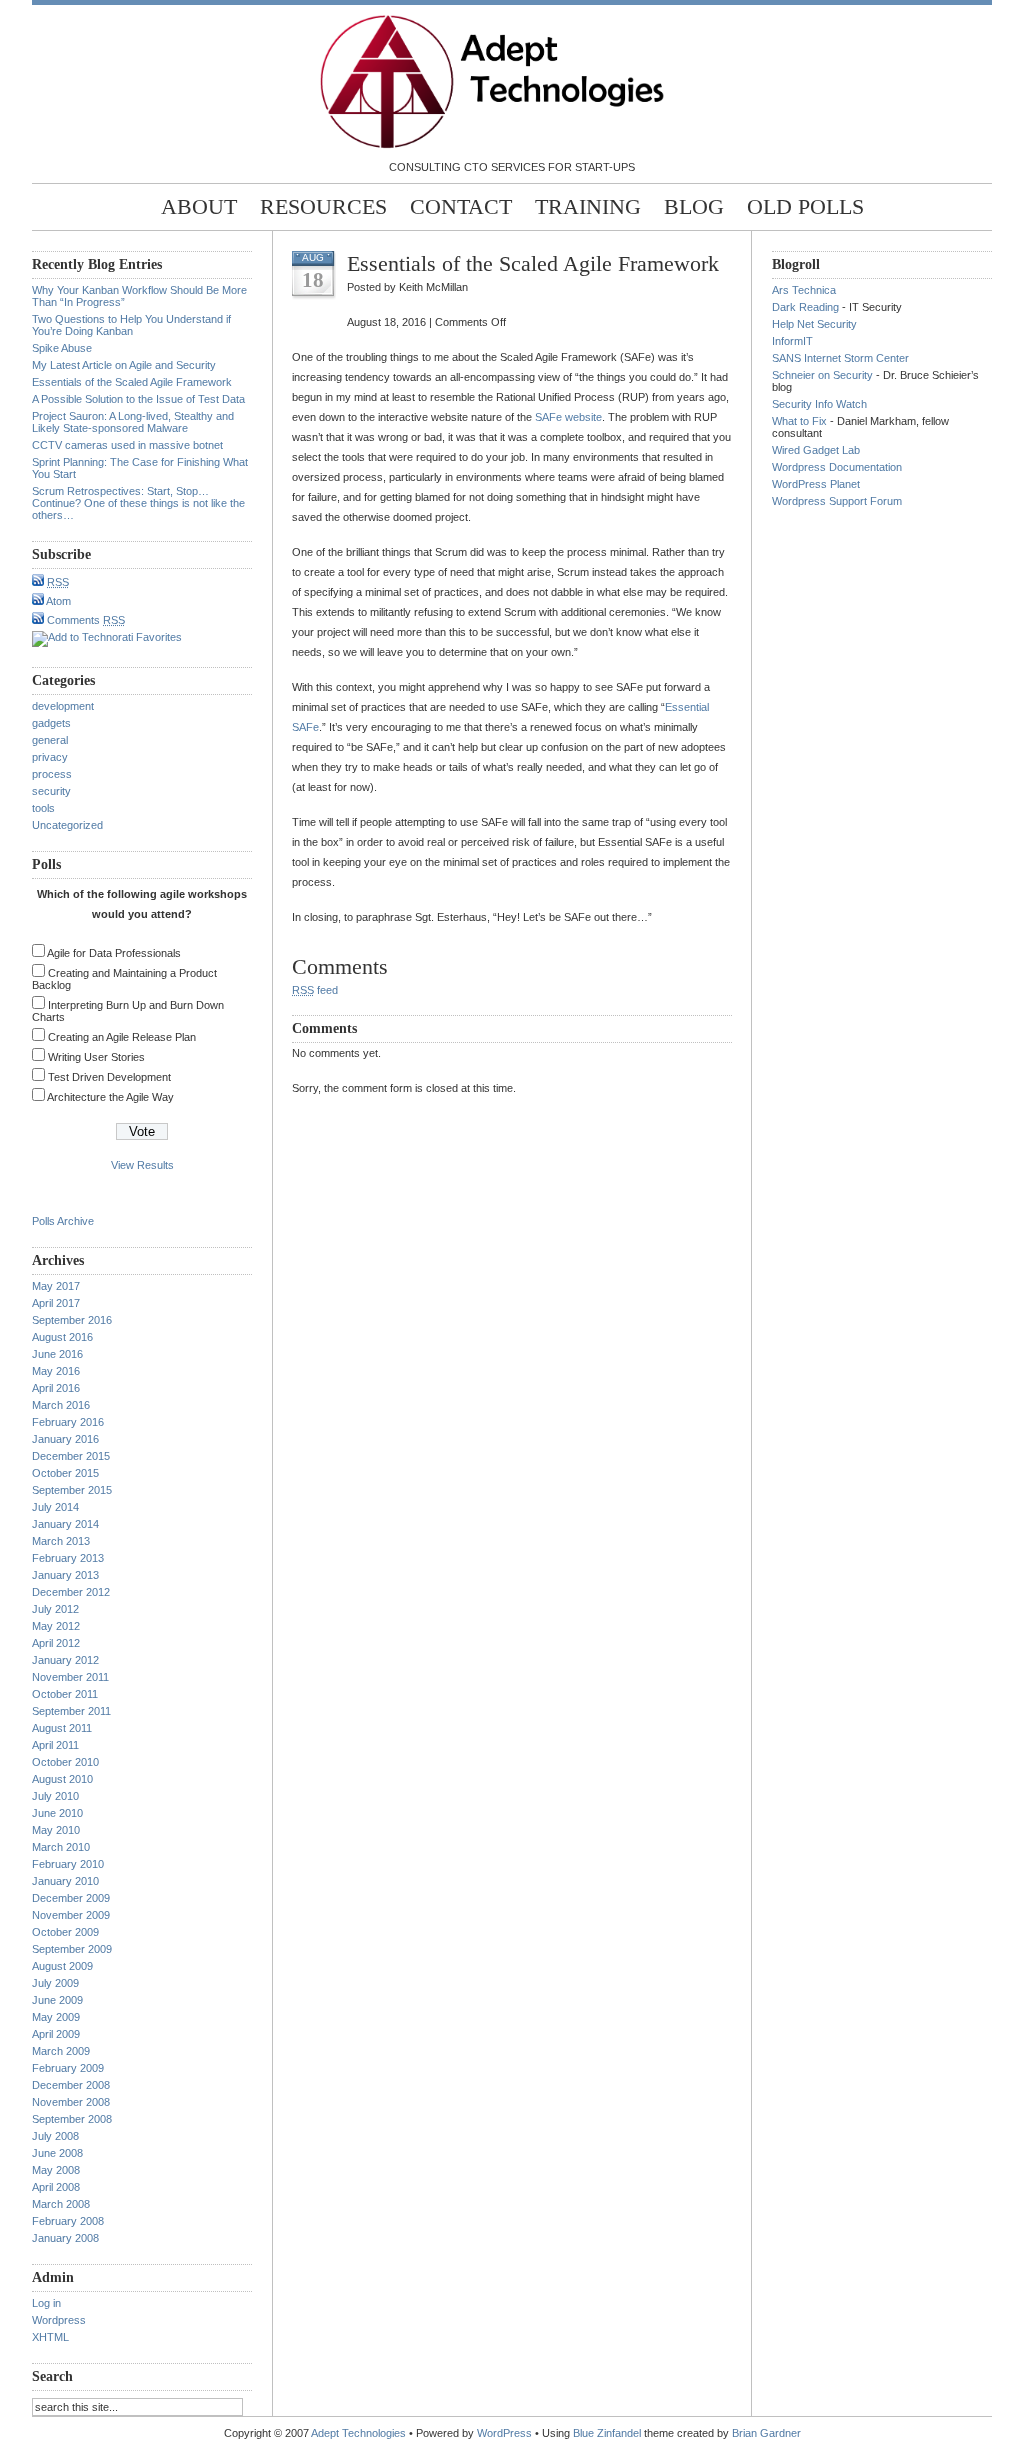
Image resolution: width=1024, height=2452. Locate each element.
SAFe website (568, 417)
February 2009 (68, 2068)
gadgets (51, 723)
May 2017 (56, 1286)
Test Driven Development (109, 1077)
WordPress (504, 2433)
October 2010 (65, 1762)
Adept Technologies (358, 2433)
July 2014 (55, 1507)
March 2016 (61, 1405)
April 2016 (56, 1388)
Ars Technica (804, 290)
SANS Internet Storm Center (840, 358)
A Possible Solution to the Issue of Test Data (138, 399)
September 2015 (72, 1490)
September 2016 (72, 1320)
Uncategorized (67, 825)
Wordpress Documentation (837, 467)
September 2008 (72, 2119)
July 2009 (55, 1983)
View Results (142, 1165)
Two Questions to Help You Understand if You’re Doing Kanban (131, 325)
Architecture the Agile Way (110, 1097)
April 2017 (56, 1303)
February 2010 (68, 1864)
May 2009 (56, 2017)
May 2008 (56, 2170)
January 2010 (65, 1881)
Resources (323, 206)
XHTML (50, 2337)
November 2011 (70, 1677)
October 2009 (65, 1932)
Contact (461, 206)
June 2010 (57, 1813)
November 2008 (71, 2102)
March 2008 (61, 2204)
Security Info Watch (819, 404)
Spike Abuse (62, 348)
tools (43, 808)
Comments (84, 620)
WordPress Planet (816, 484)
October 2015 (65, 1473)
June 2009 (57, 2000)
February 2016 (68, 1422)
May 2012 (56, 1626)
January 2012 (65, 1660)
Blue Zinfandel (607, 2433)
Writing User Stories (96, 1057)
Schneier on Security (822, 375)
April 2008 (56, 2187)
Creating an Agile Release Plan (122, 1037)
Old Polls (805, 206)
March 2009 (61, 2051)
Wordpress (59, 2320)
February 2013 (68, 1558)
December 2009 (71, 1898)
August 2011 (62, 1728)
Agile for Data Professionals (114, 953)
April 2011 (55, 1745)
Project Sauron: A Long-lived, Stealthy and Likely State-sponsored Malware (133, 422)
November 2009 (71, 1915)
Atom (57, 601)
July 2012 (55, 1609)
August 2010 (62, 1779)
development (63, 706)
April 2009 (56, 2034)
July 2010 (55, 1796)
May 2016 (56, 1371)
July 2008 (55, 2136)
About (199, 206)
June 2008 (57, 2153)
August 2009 (62, 1966)
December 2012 (71, 1592)
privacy (50, 757)
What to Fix (799, 421)
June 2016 (57, 1354)
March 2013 (61, 1541)
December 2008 (71, 2085)
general (50, 740)
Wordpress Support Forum (837, 501)
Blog (694, 206)
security (51, 791)
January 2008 (65, 2238)
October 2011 (65, 1694)
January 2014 (65, 1524)
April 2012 (56, 1643)
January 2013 (65, 1575)
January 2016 (65, 1439)
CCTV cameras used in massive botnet (127, 445)
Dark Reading (805, 307)
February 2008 (68, 2221)
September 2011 (71, 1711)
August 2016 (62, 1337)
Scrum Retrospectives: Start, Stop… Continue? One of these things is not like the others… (138, 503)
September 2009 (72, 1949)
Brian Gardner (766, 2433)
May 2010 (56, 1830)
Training (588, 206)
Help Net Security (814, 324)
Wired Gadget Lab (816, 450)
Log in (46, 2303)
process (52, 774)
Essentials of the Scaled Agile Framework (132, 382)
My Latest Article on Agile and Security (124, 365)
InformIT (792, 341)
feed (315, 990)
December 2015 (71, 1456)
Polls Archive (63, 1221)
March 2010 (61, 1847)
